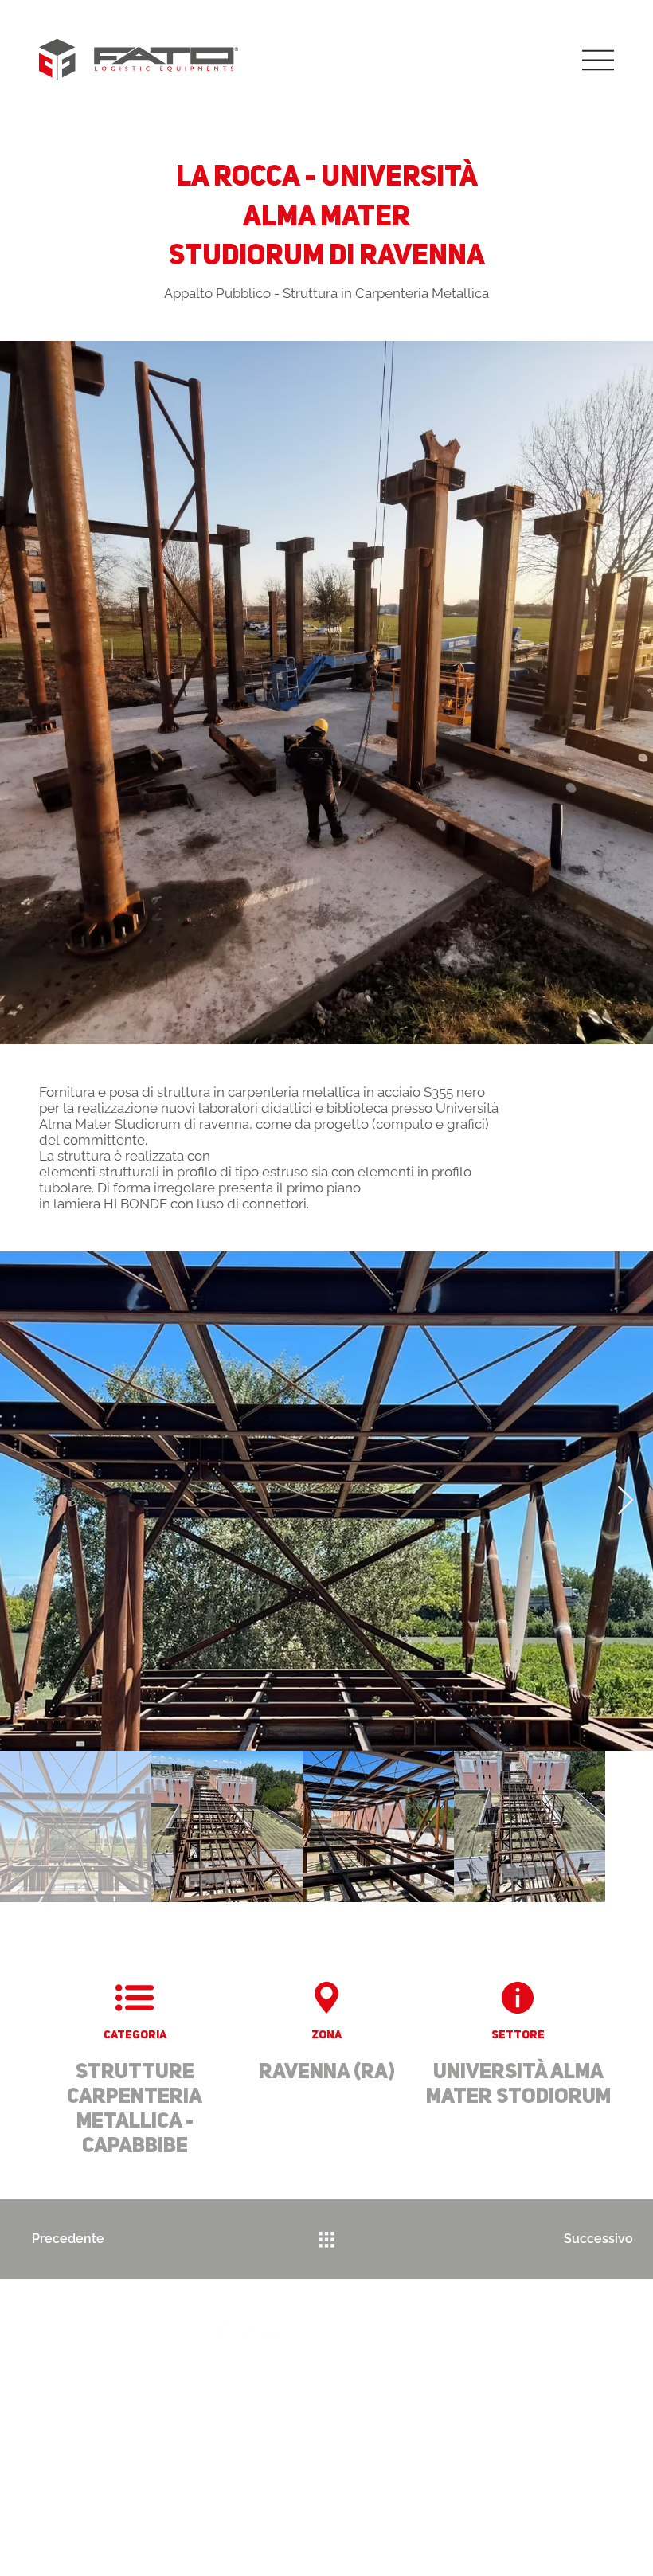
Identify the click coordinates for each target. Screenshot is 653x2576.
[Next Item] (626, 1501)
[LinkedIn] (273, 2329)
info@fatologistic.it (296, 2367)
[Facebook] (222, 2329)
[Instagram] (247, 2329)
